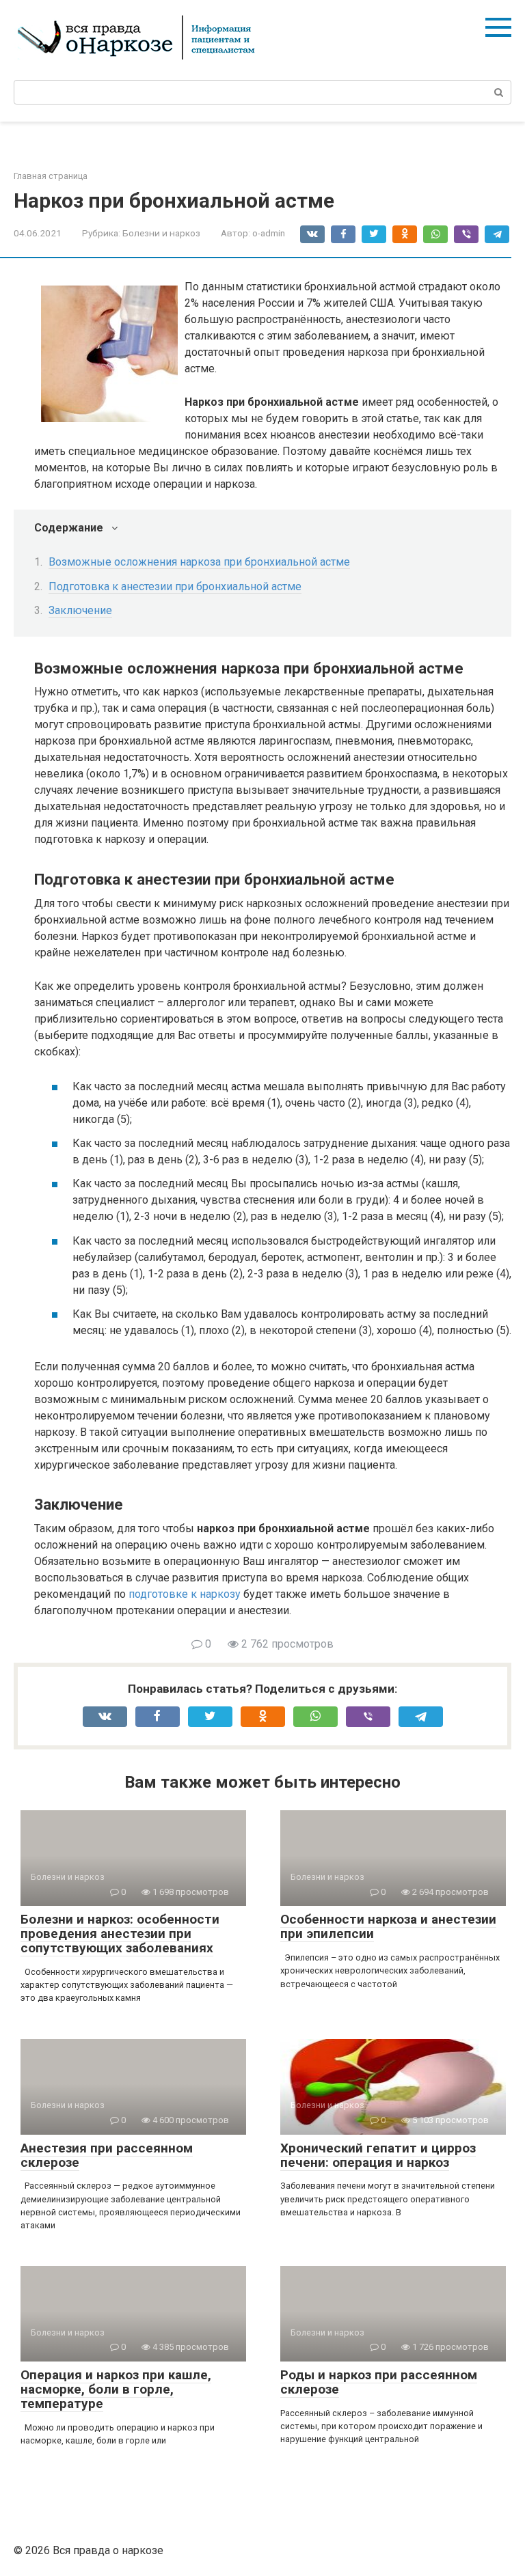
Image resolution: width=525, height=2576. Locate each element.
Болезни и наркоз (161, 233)
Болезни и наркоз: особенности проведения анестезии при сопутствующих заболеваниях (120, 1934)
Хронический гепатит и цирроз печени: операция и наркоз (378, 2155)
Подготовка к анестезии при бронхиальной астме (175, 586)
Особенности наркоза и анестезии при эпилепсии (388, 1926)
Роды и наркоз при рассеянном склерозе (379, 2382)
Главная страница (51, 176)
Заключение (80, 610)
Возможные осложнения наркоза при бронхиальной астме (199, 562)
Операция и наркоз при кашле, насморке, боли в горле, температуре (116, 2389)
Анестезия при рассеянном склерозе (107, 2155)
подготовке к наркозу (185, 1594)
